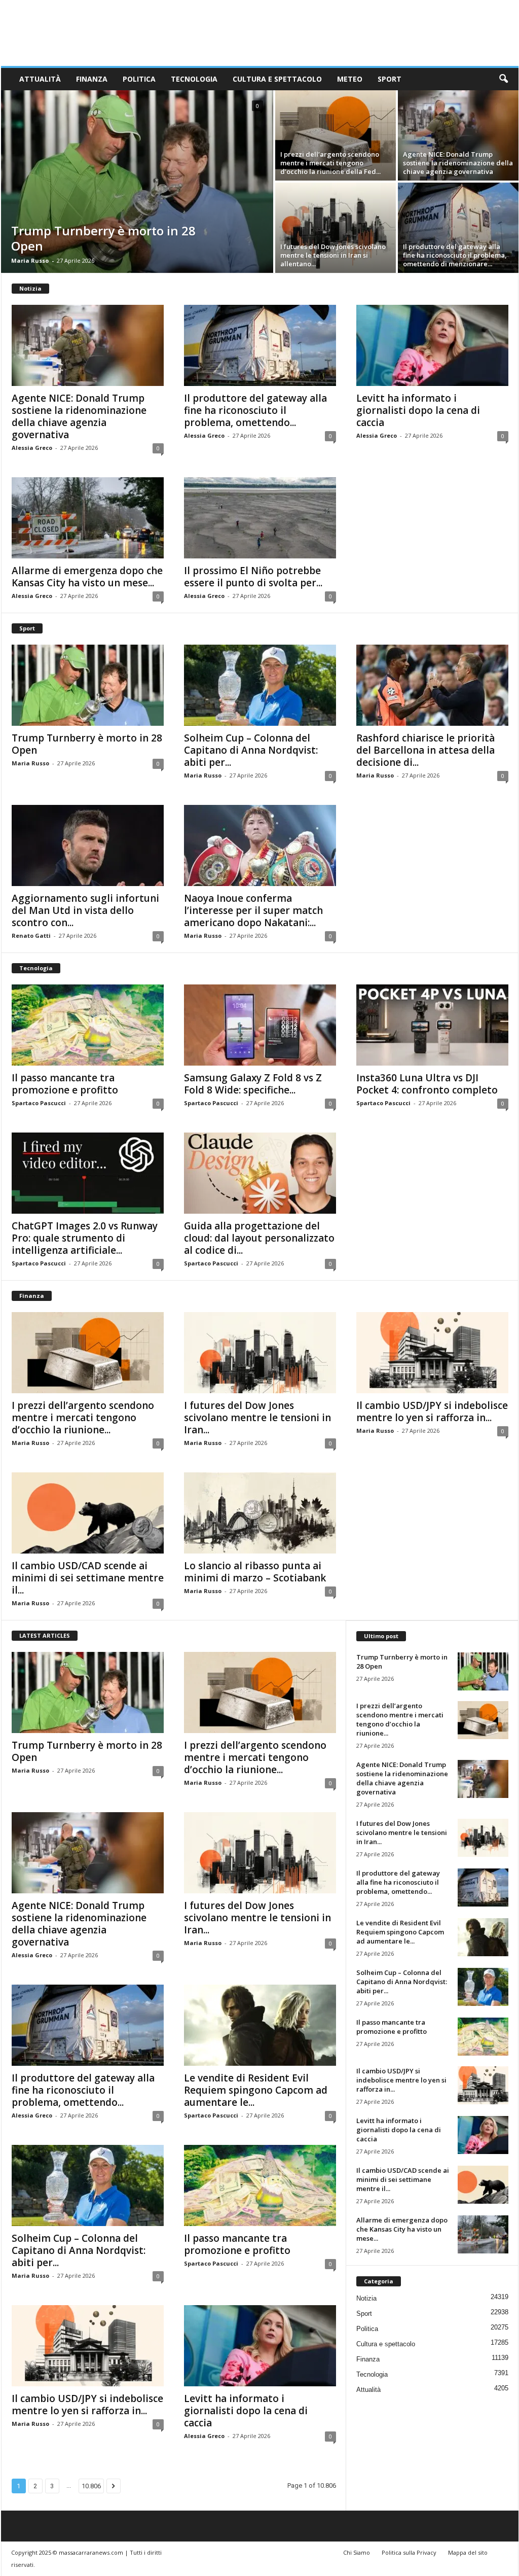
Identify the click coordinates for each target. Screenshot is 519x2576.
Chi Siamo (357, 2552)
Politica (139, 79)
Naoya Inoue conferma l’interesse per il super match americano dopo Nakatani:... (253, 910)
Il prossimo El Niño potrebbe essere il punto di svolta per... (253, 577)
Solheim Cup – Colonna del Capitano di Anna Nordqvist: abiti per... (251, 750)
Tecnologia (194, 79)
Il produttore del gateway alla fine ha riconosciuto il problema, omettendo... (255, 410)
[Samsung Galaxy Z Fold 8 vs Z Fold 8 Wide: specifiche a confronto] (260, 1025)
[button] (503, 79)
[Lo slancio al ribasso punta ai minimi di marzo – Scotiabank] (260, 1513)
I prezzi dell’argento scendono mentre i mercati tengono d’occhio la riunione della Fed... (330, 163)
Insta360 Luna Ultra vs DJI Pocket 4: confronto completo (427, 1084)
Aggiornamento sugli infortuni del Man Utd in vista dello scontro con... (85, 910)
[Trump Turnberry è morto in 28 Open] (137, 182)
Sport (390, 79)
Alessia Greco (32, 448)
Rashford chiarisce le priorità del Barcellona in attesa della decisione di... (425, 750)
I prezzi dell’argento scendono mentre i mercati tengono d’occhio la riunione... (83, 1418)
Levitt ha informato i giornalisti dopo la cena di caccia (418, 410)
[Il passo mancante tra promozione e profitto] (88, 1025)
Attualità (40, 79)
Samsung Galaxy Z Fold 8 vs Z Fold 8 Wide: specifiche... (253, 1084)
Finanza (92, 79)
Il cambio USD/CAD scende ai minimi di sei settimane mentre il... (88, 1578)
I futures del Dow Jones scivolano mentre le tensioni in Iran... (257, 1418)
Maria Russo (30, 260)
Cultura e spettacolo (277, 79)
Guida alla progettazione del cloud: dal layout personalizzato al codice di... (259, 1238)
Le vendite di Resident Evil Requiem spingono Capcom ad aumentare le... (256, 2090)
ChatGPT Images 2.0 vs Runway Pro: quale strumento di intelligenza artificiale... (85, 1238)
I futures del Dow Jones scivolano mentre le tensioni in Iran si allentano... (333, 255)
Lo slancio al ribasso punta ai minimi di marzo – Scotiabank (255, 1572)
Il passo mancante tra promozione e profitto (65, 1084)
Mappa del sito (468, 2552)
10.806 (91, 2486)
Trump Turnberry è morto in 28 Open (103, 238)
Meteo (350, 79)
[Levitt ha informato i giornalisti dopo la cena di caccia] (432, 345)
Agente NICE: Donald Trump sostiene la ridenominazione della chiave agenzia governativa (458, 163)
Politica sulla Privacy (409, 2552)
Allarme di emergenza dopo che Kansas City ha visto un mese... (87, 577)
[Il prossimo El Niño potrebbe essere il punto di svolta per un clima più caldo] (260, 518)
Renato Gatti (31, 936)
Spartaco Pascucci (39, 1103)
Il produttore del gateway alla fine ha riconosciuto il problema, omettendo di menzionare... (455, 255)
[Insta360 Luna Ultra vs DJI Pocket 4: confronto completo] (432, 1025)
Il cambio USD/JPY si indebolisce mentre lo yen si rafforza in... (432, 1411)
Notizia (366, 2298)
